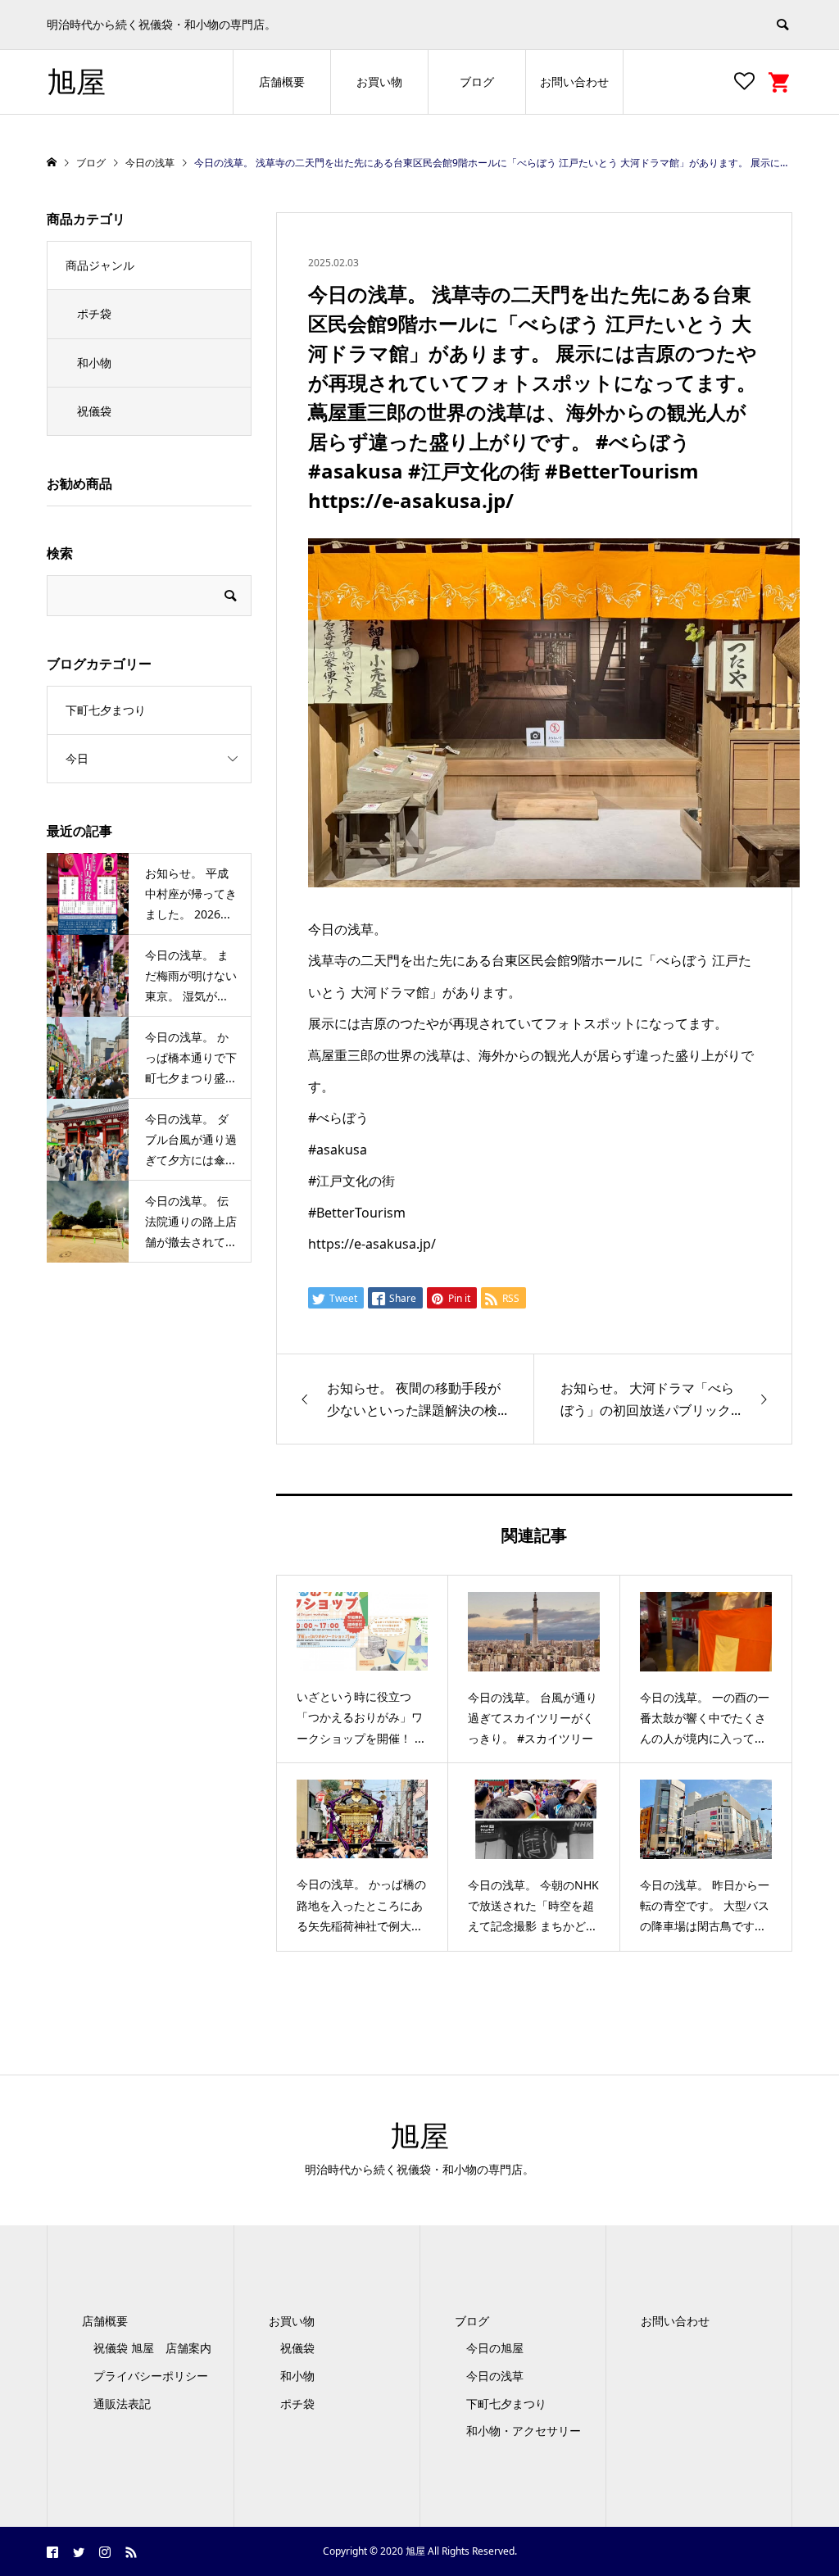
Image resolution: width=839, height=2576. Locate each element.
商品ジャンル (100, 265)
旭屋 (76, 82)
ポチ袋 (94, 313)
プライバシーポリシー (151, 2376)
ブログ (477, 82)
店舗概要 (282, 82)
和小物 (94, 363)
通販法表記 (122, 2404)
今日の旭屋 (495, 2348)
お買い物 (379, 82)
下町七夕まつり (106, 710)
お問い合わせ (574, 82)
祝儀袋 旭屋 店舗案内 (158, 2348)
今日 (77, 758)
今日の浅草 (495, 2376)
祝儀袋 (94, 411)
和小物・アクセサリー (524, 2431)
